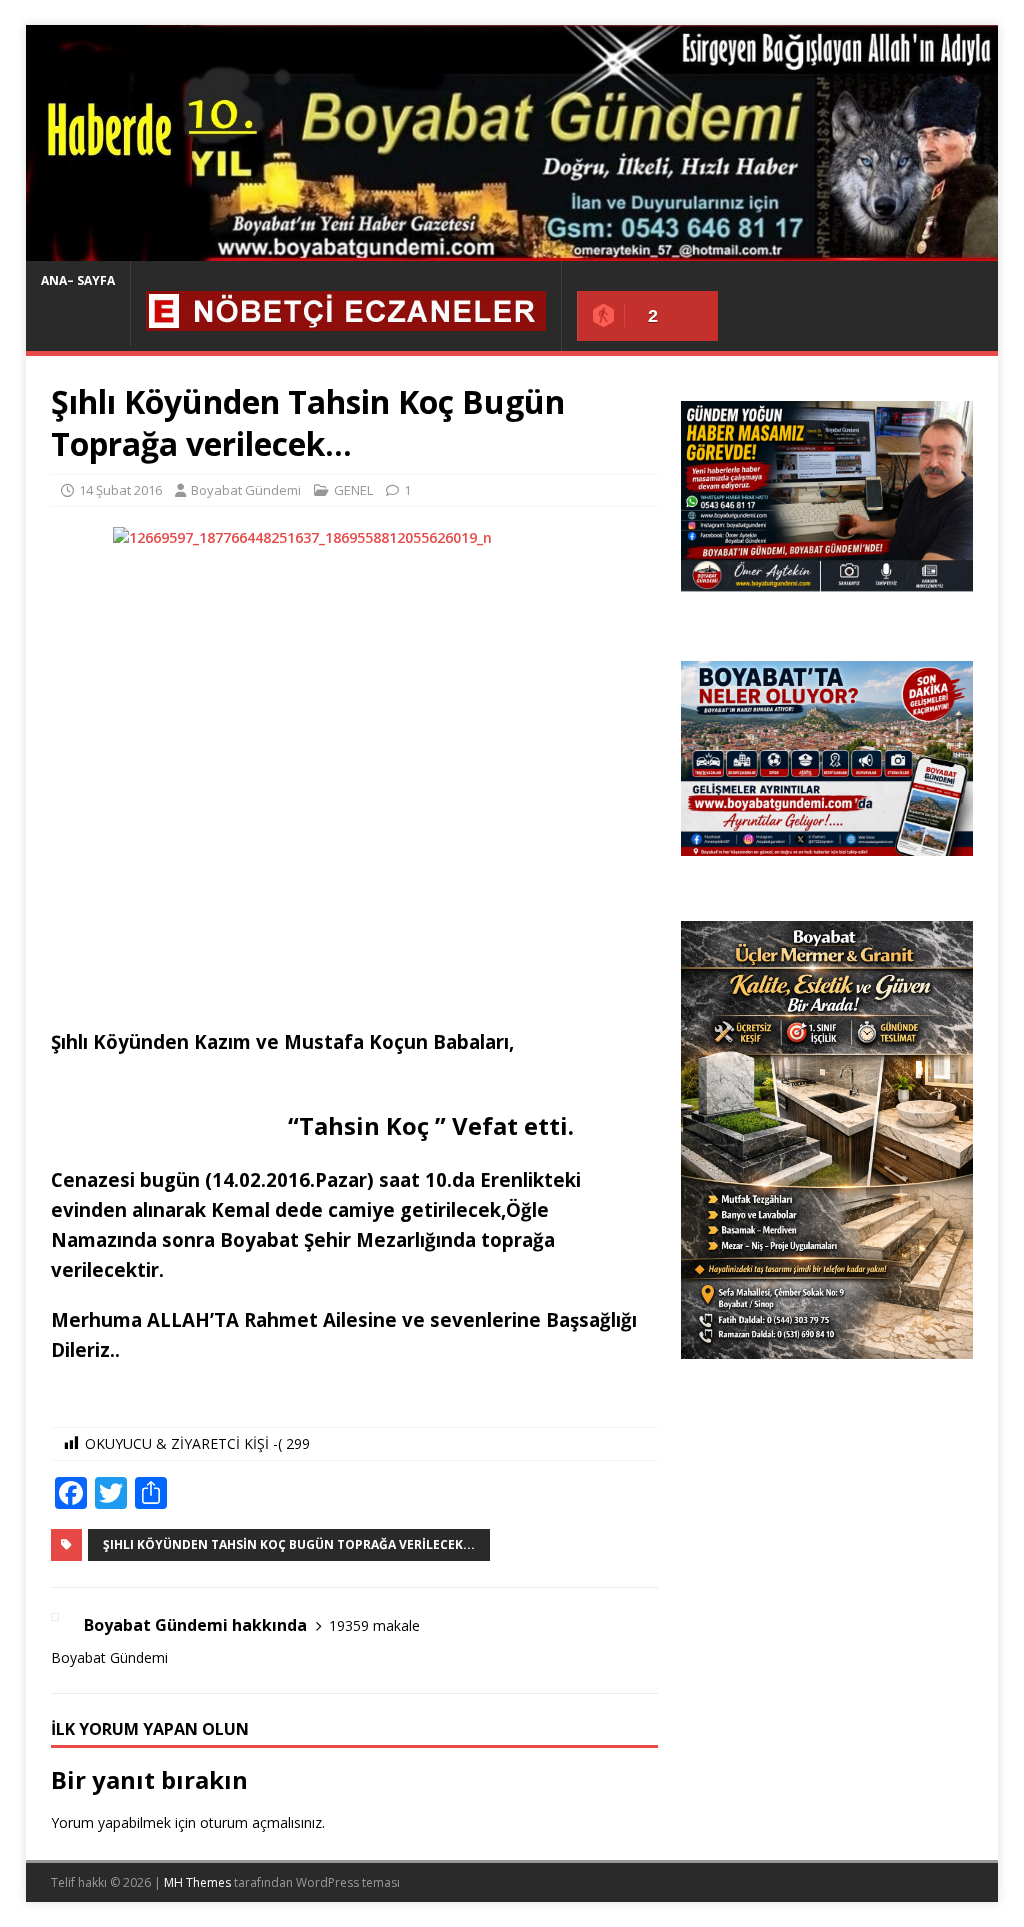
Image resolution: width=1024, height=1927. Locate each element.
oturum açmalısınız (261, 1822)
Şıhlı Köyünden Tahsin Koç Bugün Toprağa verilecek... (289, 1544)
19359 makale (374, 1625)
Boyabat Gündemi (246, 490)
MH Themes (197, 1882)
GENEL (353, 490)
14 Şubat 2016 (120, 490)
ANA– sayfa (78, 280)
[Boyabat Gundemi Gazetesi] (512, 249)
